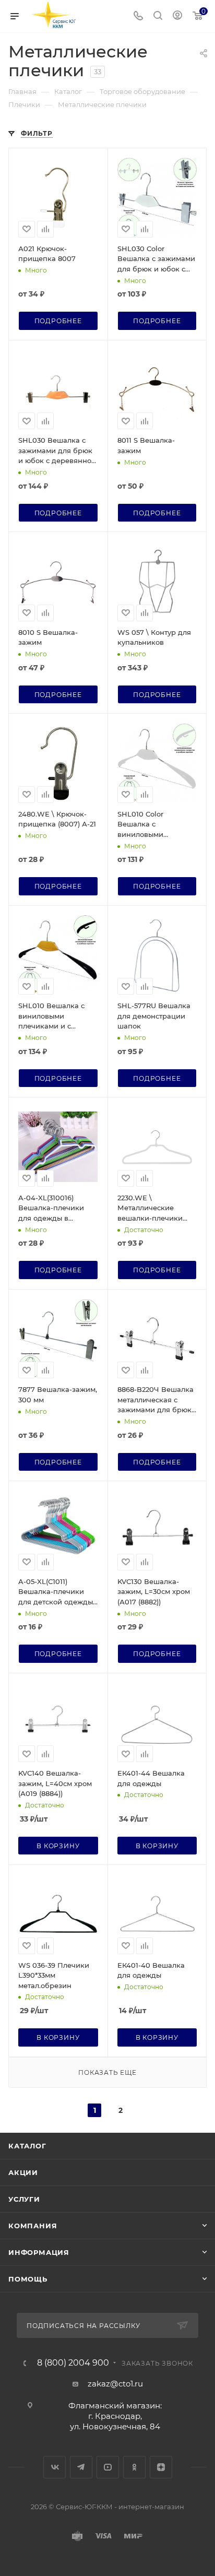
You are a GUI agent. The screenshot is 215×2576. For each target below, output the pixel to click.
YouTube (108, 2467)
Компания (33, 2226)
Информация (39, 2252)
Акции (23, 2172)
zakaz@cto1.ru (115, 2384)
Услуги (24, 2199)
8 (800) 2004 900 (73, 2363)
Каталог (27, 2146)
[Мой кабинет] (177, 16)
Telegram (81, 2467)
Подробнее (58, 321)
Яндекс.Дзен (161, 2467)
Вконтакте (55, 2467)
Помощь (28, 2279)
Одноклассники (134, 2467)
